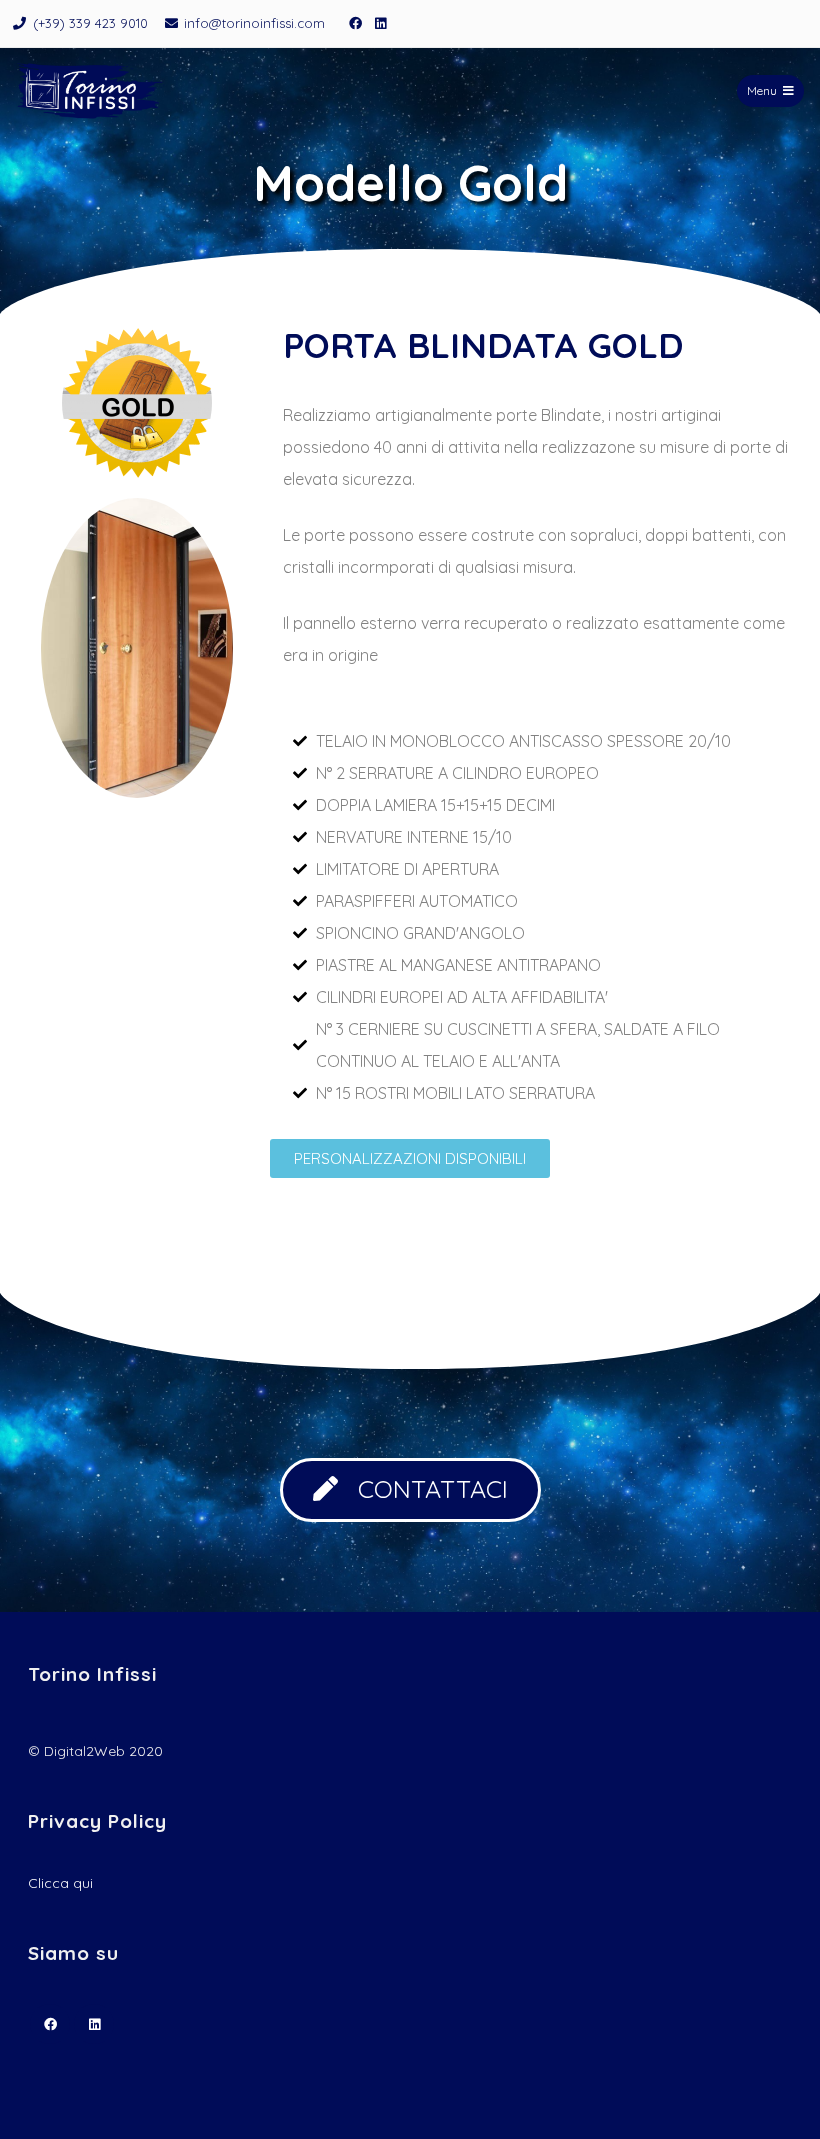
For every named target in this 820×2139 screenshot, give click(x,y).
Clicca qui (60, 1883)
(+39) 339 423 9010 (90, 23)
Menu (762, 90)
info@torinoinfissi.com (254, 23)
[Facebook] (355, 23)
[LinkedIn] (380, 23)
